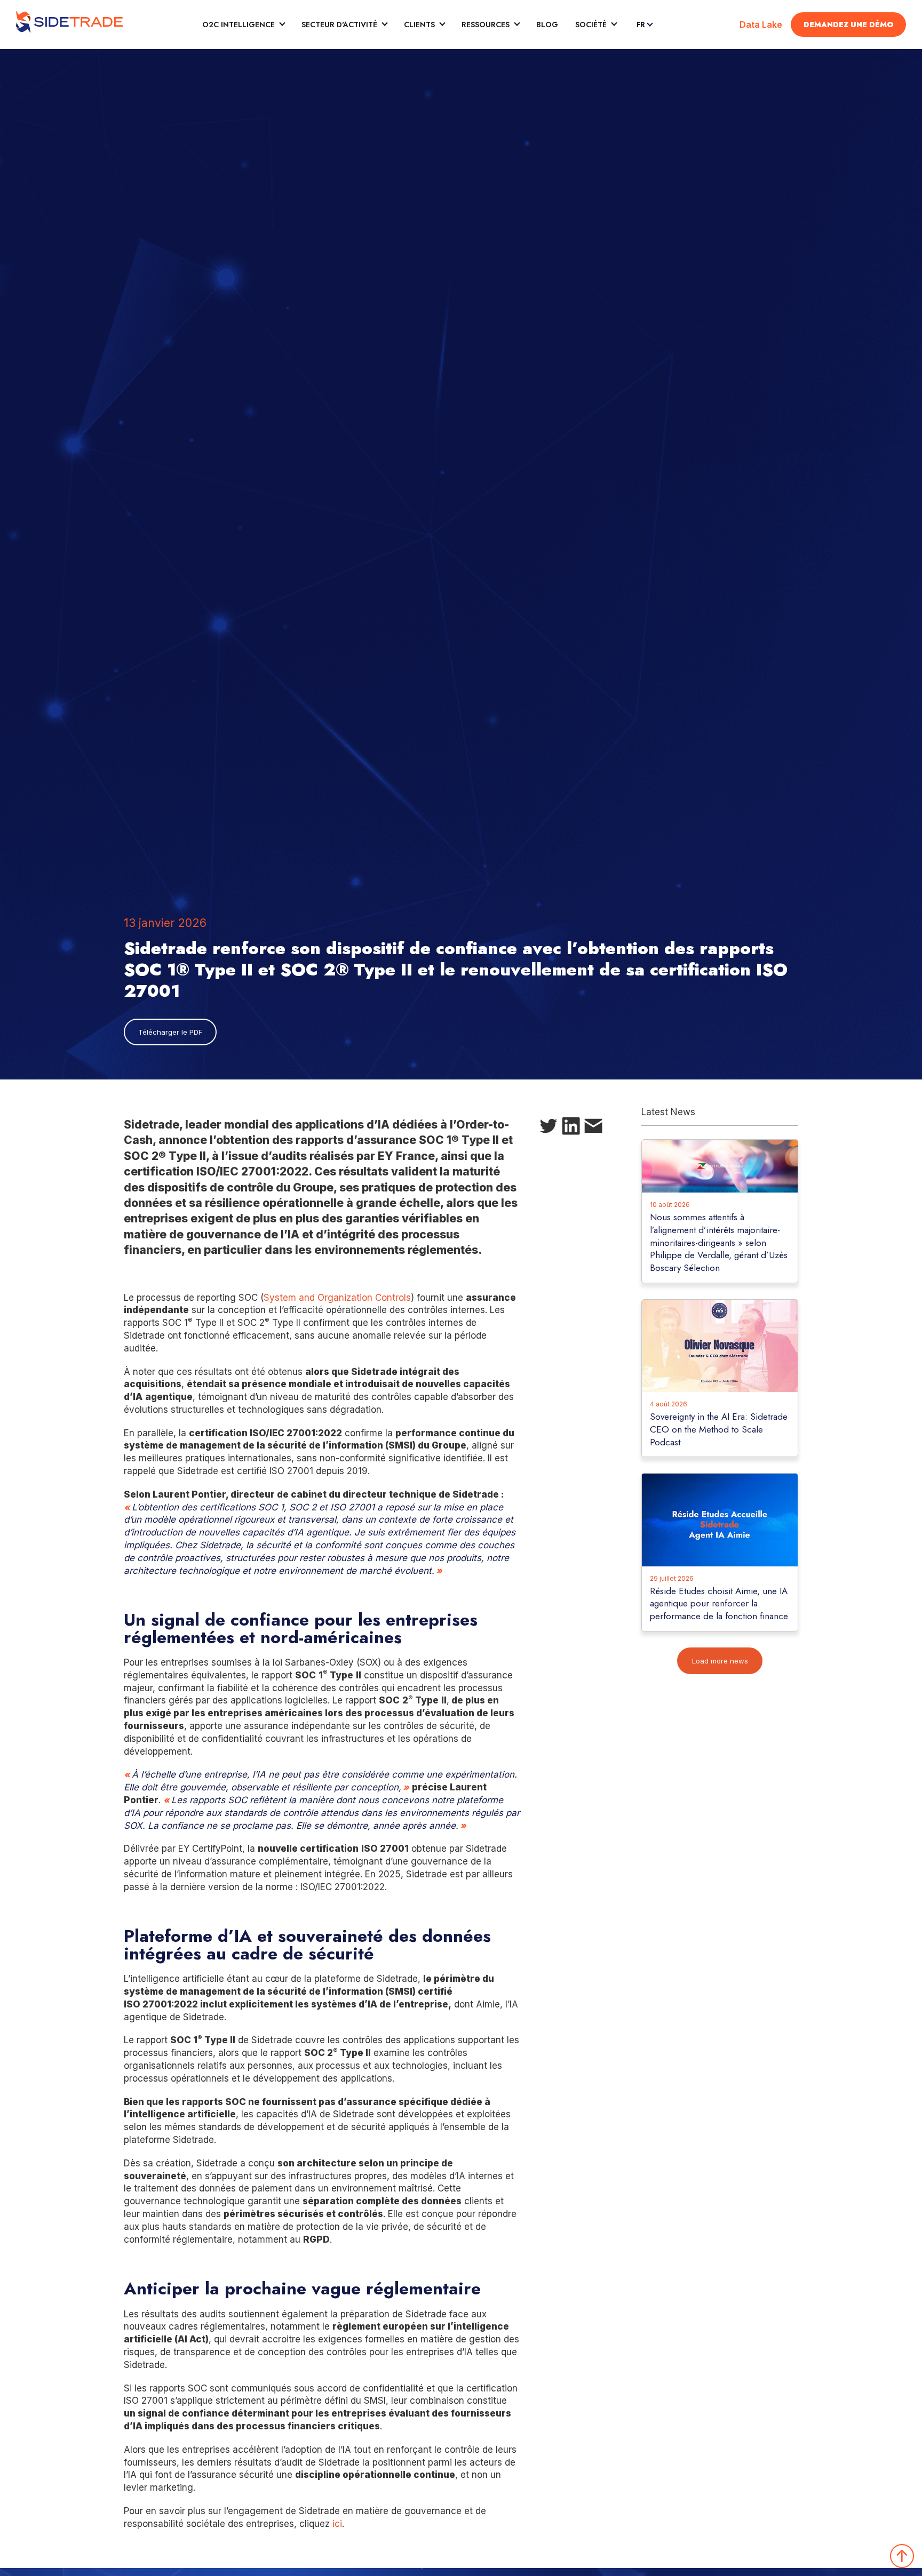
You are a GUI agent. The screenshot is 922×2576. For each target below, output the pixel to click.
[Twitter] (549, 1128)
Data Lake (761, 25)
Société (591, 25)
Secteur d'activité (339, 25)
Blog (547, 25)
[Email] (593, 1128)
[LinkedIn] (571, 1128)
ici (337, 2524)
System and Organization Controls (337, 1298)
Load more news (720, 1661)
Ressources (486, 25)
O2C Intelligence (239, 25)
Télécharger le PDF (170, 1032)
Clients (419, 25)
